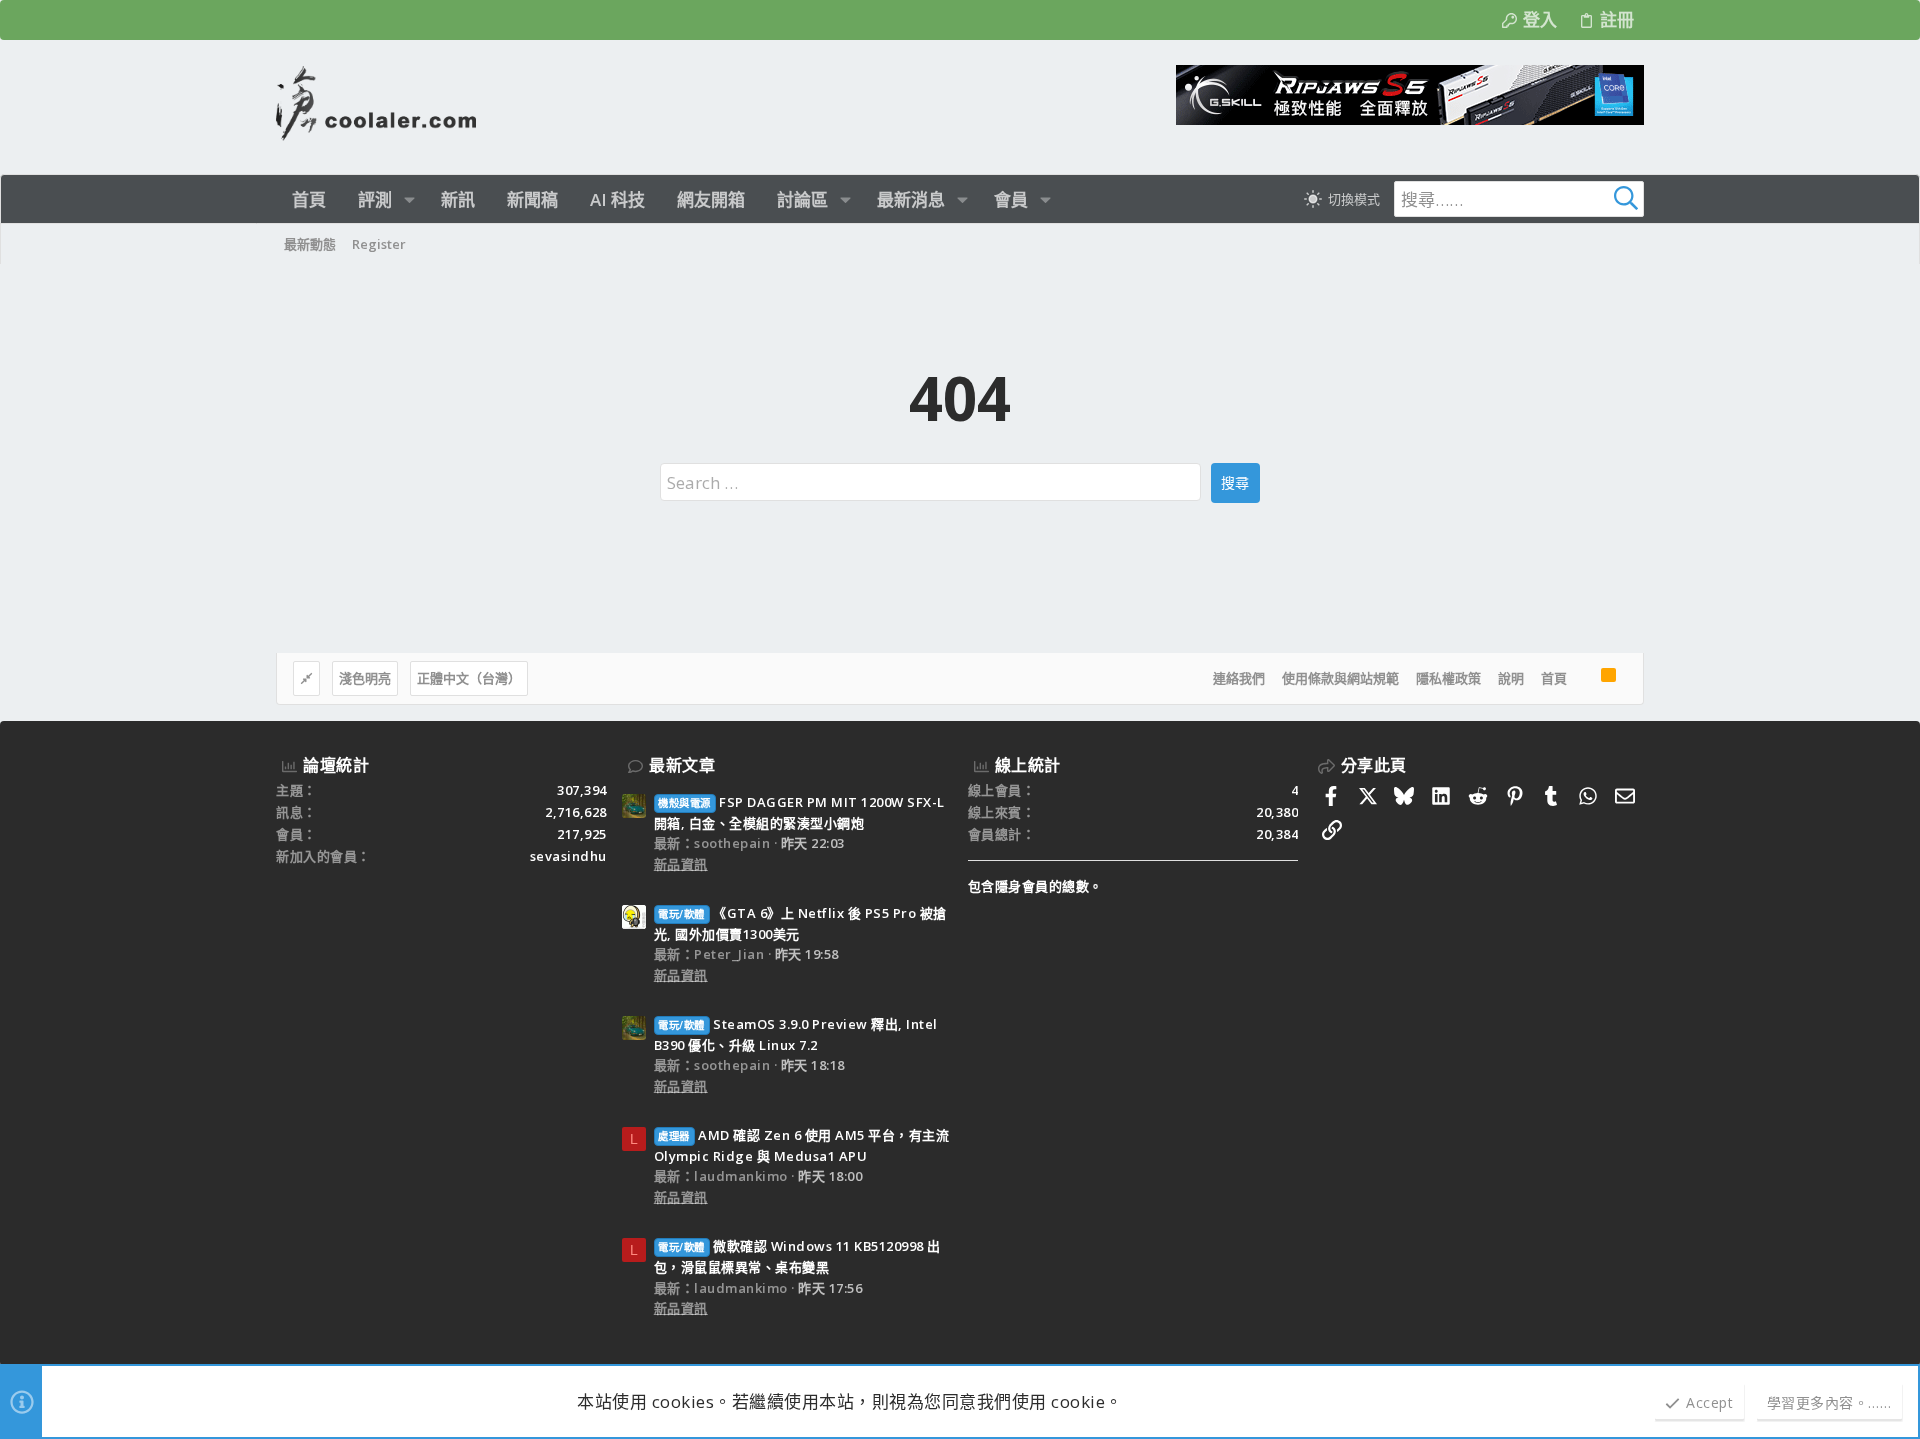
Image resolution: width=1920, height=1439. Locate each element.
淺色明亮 (365, 678)
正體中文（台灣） (469, 678)
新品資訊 (681, 864)
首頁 (1554, 678)
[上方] (1584, 679)
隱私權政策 (1448, 678)
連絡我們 (1239, 678)
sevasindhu (568, 856)
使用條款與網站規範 (1340, 678)
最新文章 (682, 765)
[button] (409, 199)
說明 (1511, 678)
